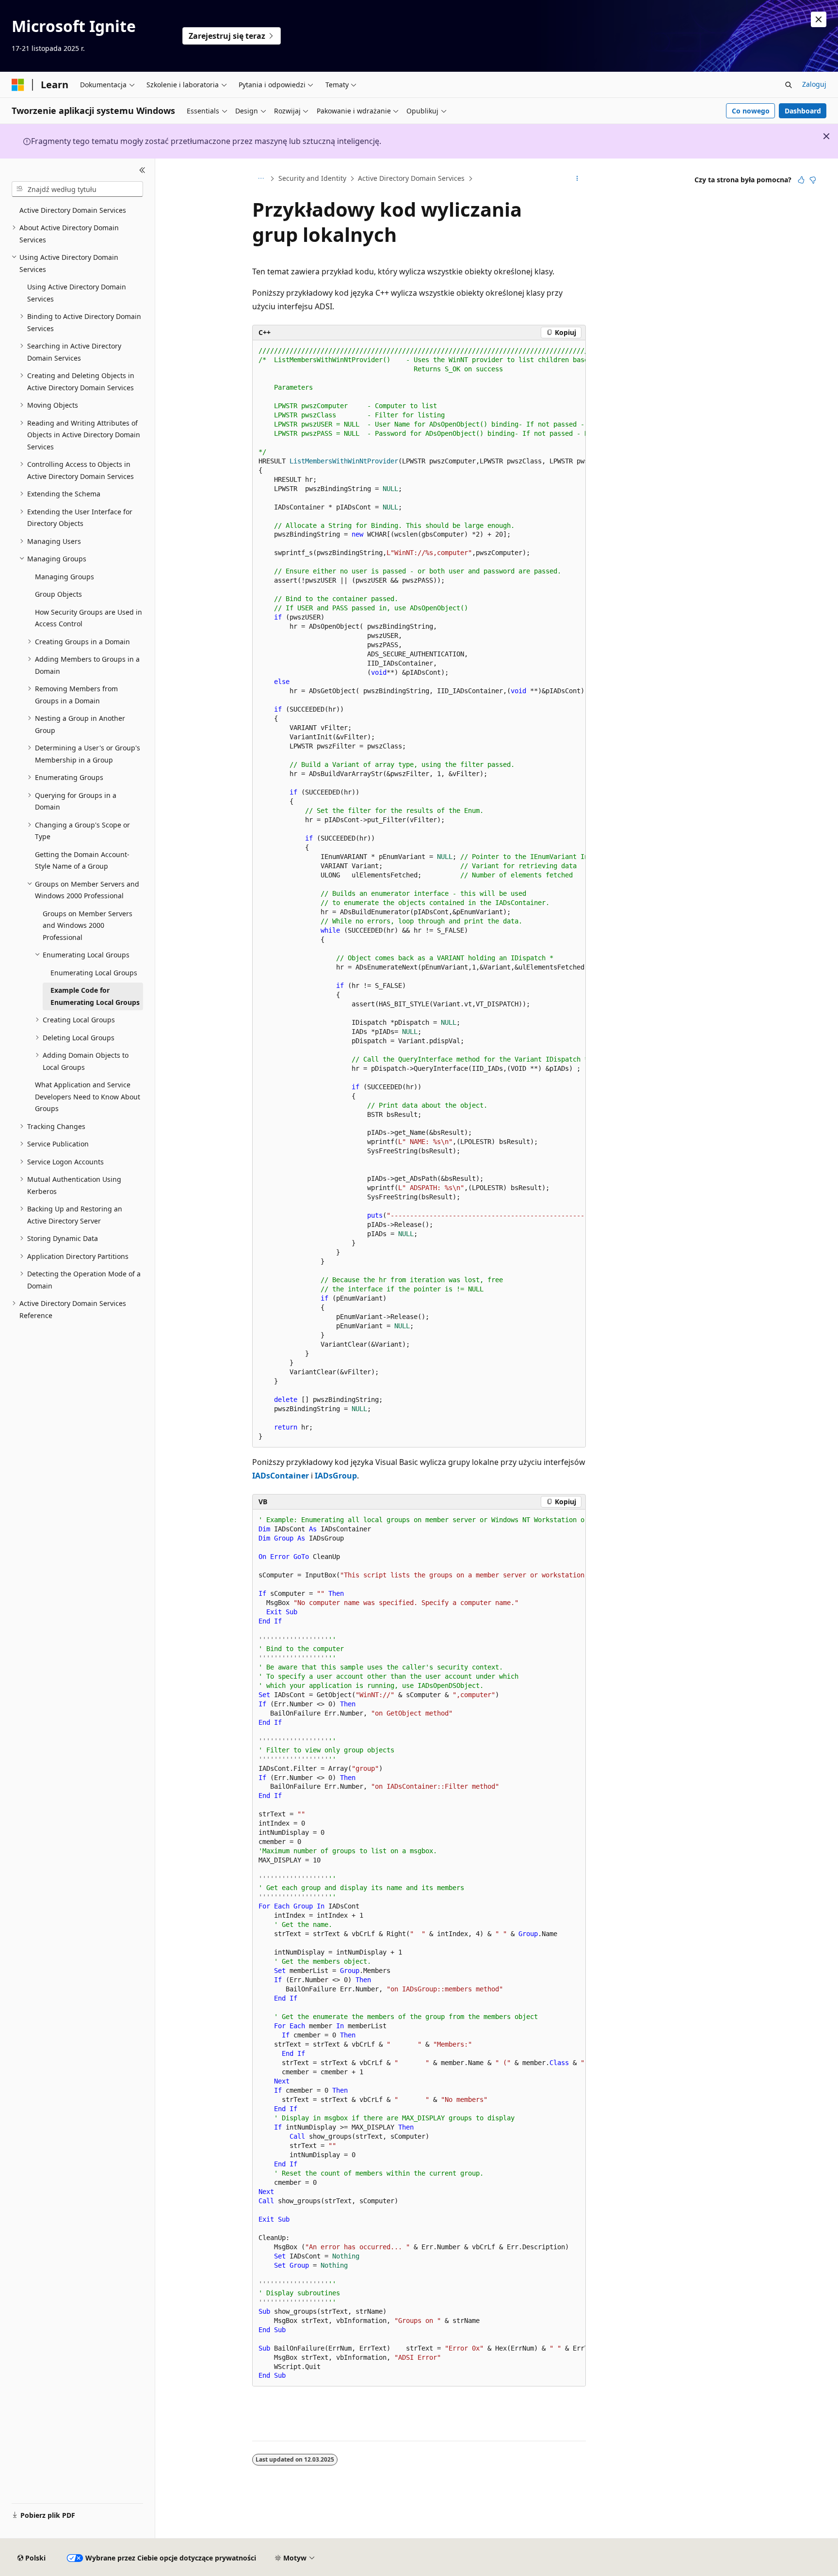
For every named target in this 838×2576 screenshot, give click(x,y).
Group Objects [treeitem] (58, 594)
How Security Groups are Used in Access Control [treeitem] (89, 618)
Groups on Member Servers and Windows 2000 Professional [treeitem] (88, 925)
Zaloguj (814, 84)
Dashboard (803, 111)
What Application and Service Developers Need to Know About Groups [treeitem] (88, 1097)
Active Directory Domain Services (411, 178)
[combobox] (77, 189)
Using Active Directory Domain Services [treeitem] (77, 293)
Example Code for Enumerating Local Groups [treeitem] (95, 996)
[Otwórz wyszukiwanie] (789, 85)
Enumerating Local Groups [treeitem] (94, 973)
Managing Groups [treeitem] (64, 577)
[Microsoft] (18, 85)
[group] (419, 894)
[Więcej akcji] (577, 179)
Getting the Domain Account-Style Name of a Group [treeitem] (82, 860)
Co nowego (751, 111)
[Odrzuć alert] (819, 19)
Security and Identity (312, 178)
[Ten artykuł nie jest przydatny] (813, 180)
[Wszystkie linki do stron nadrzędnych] (261, 179)
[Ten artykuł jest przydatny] (801, 180)
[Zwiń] (142, 170)
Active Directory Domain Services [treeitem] (73, 210)
